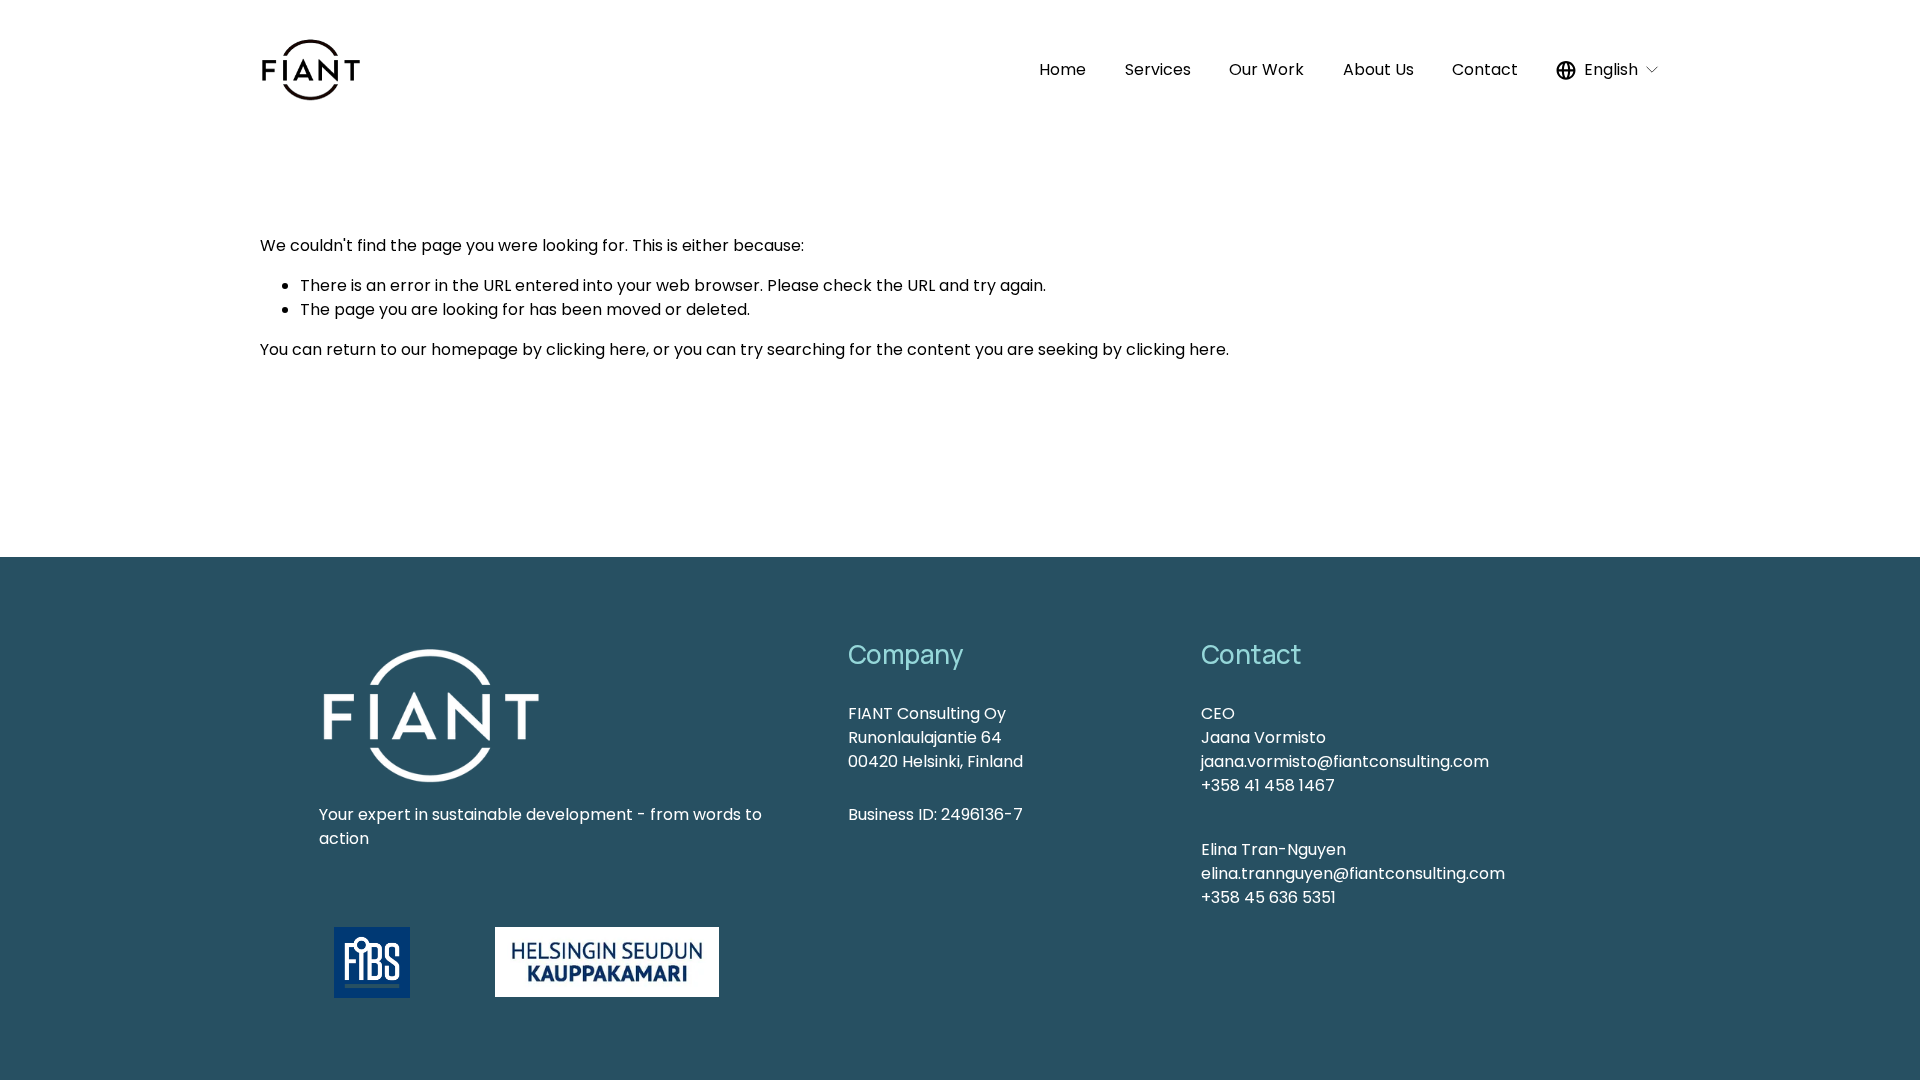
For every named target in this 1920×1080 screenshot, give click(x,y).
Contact (1485, 69)
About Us (1378, 69)
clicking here (596, 349)
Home (1062, 69)
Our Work (1266, 69)
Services (1158, 69)
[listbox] (1608, 70)
